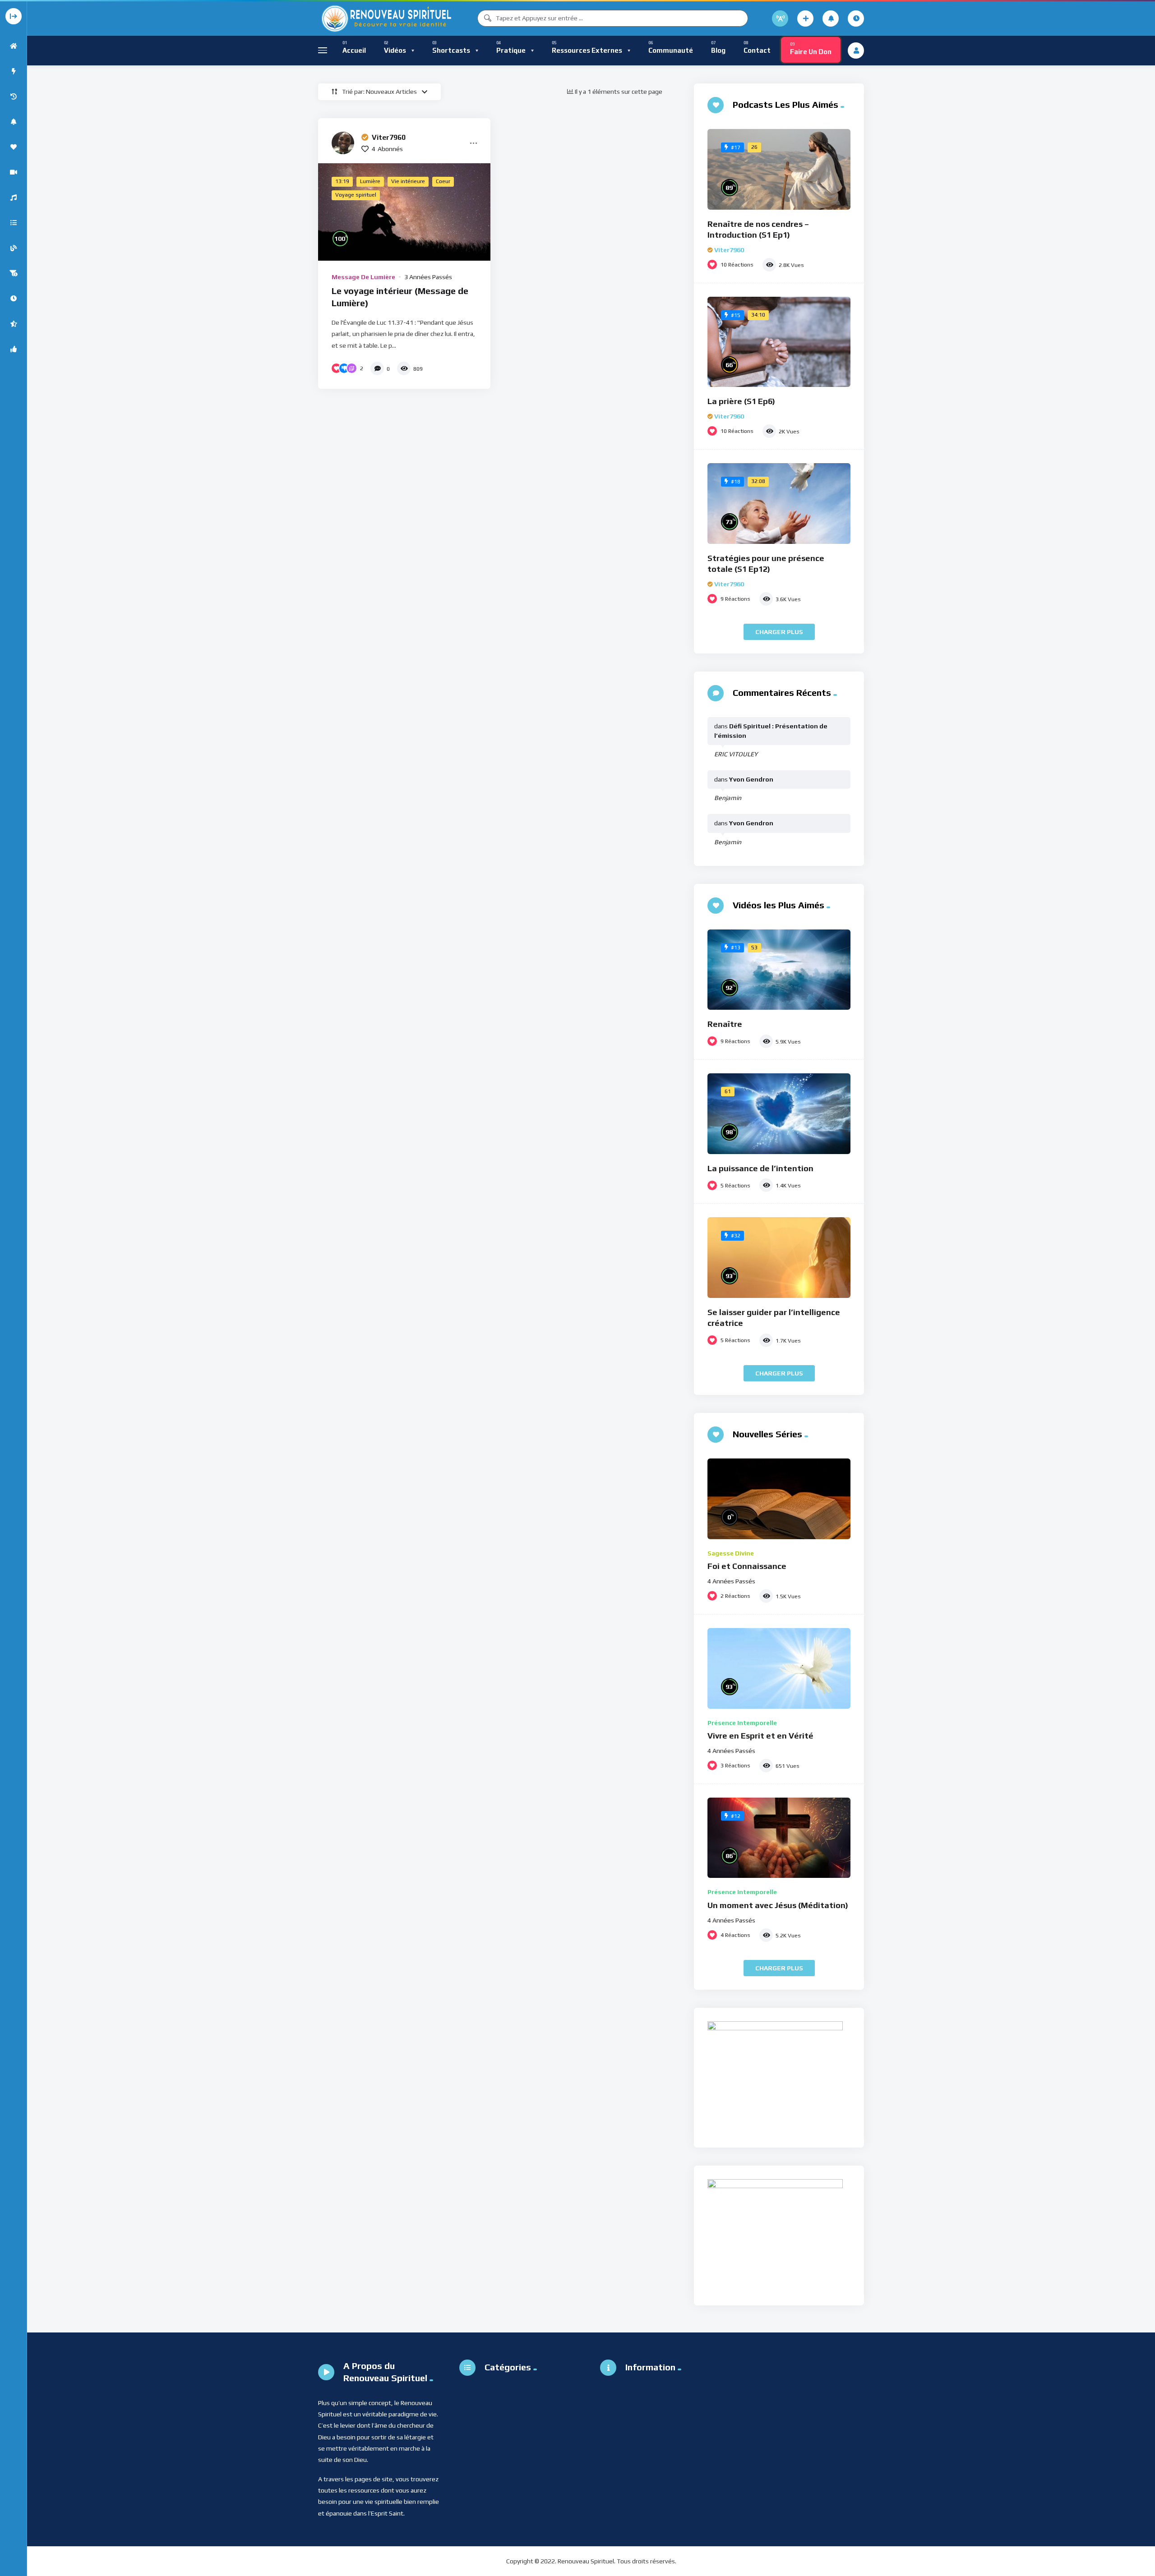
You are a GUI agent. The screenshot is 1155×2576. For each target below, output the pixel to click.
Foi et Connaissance (747, 1566)
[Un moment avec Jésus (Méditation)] (779, 1838)
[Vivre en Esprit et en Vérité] (779, 1668)
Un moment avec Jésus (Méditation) (778, 1905)
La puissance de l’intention (760, 1168)
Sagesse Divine (731, 1553)
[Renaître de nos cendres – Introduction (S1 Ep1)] (779, 169)
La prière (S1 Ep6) (741, 401)
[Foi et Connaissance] (779, 1499)
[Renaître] (779, 970)
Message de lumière (363, 277)
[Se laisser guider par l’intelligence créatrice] (779, 1258)
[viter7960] (343, 143)
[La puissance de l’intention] (779, 1114)
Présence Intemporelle (742, 1723)
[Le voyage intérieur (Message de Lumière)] (404, 212)
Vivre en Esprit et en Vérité (760, 1736)
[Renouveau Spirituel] (386, 18)
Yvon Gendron (751, 779)
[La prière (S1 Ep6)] (779, 342)
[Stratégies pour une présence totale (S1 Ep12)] (779, 504)
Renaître (725, 1024)
